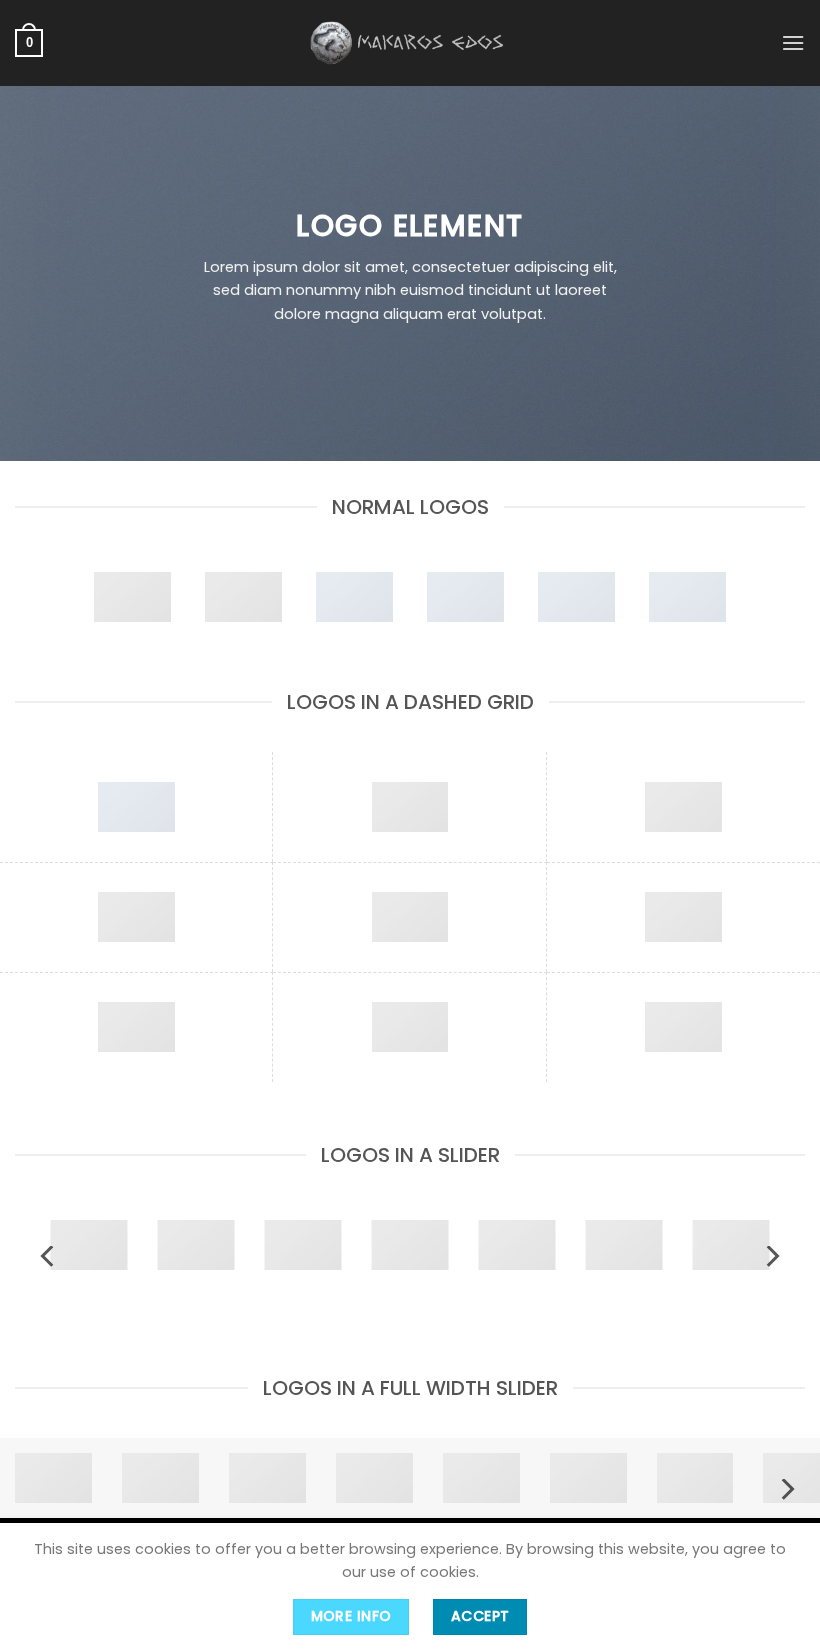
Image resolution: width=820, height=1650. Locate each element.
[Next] (771, 1256)
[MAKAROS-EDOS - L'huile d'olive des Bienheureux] (410, 42)
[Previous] (49, 1256)
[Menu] (793, 42)
